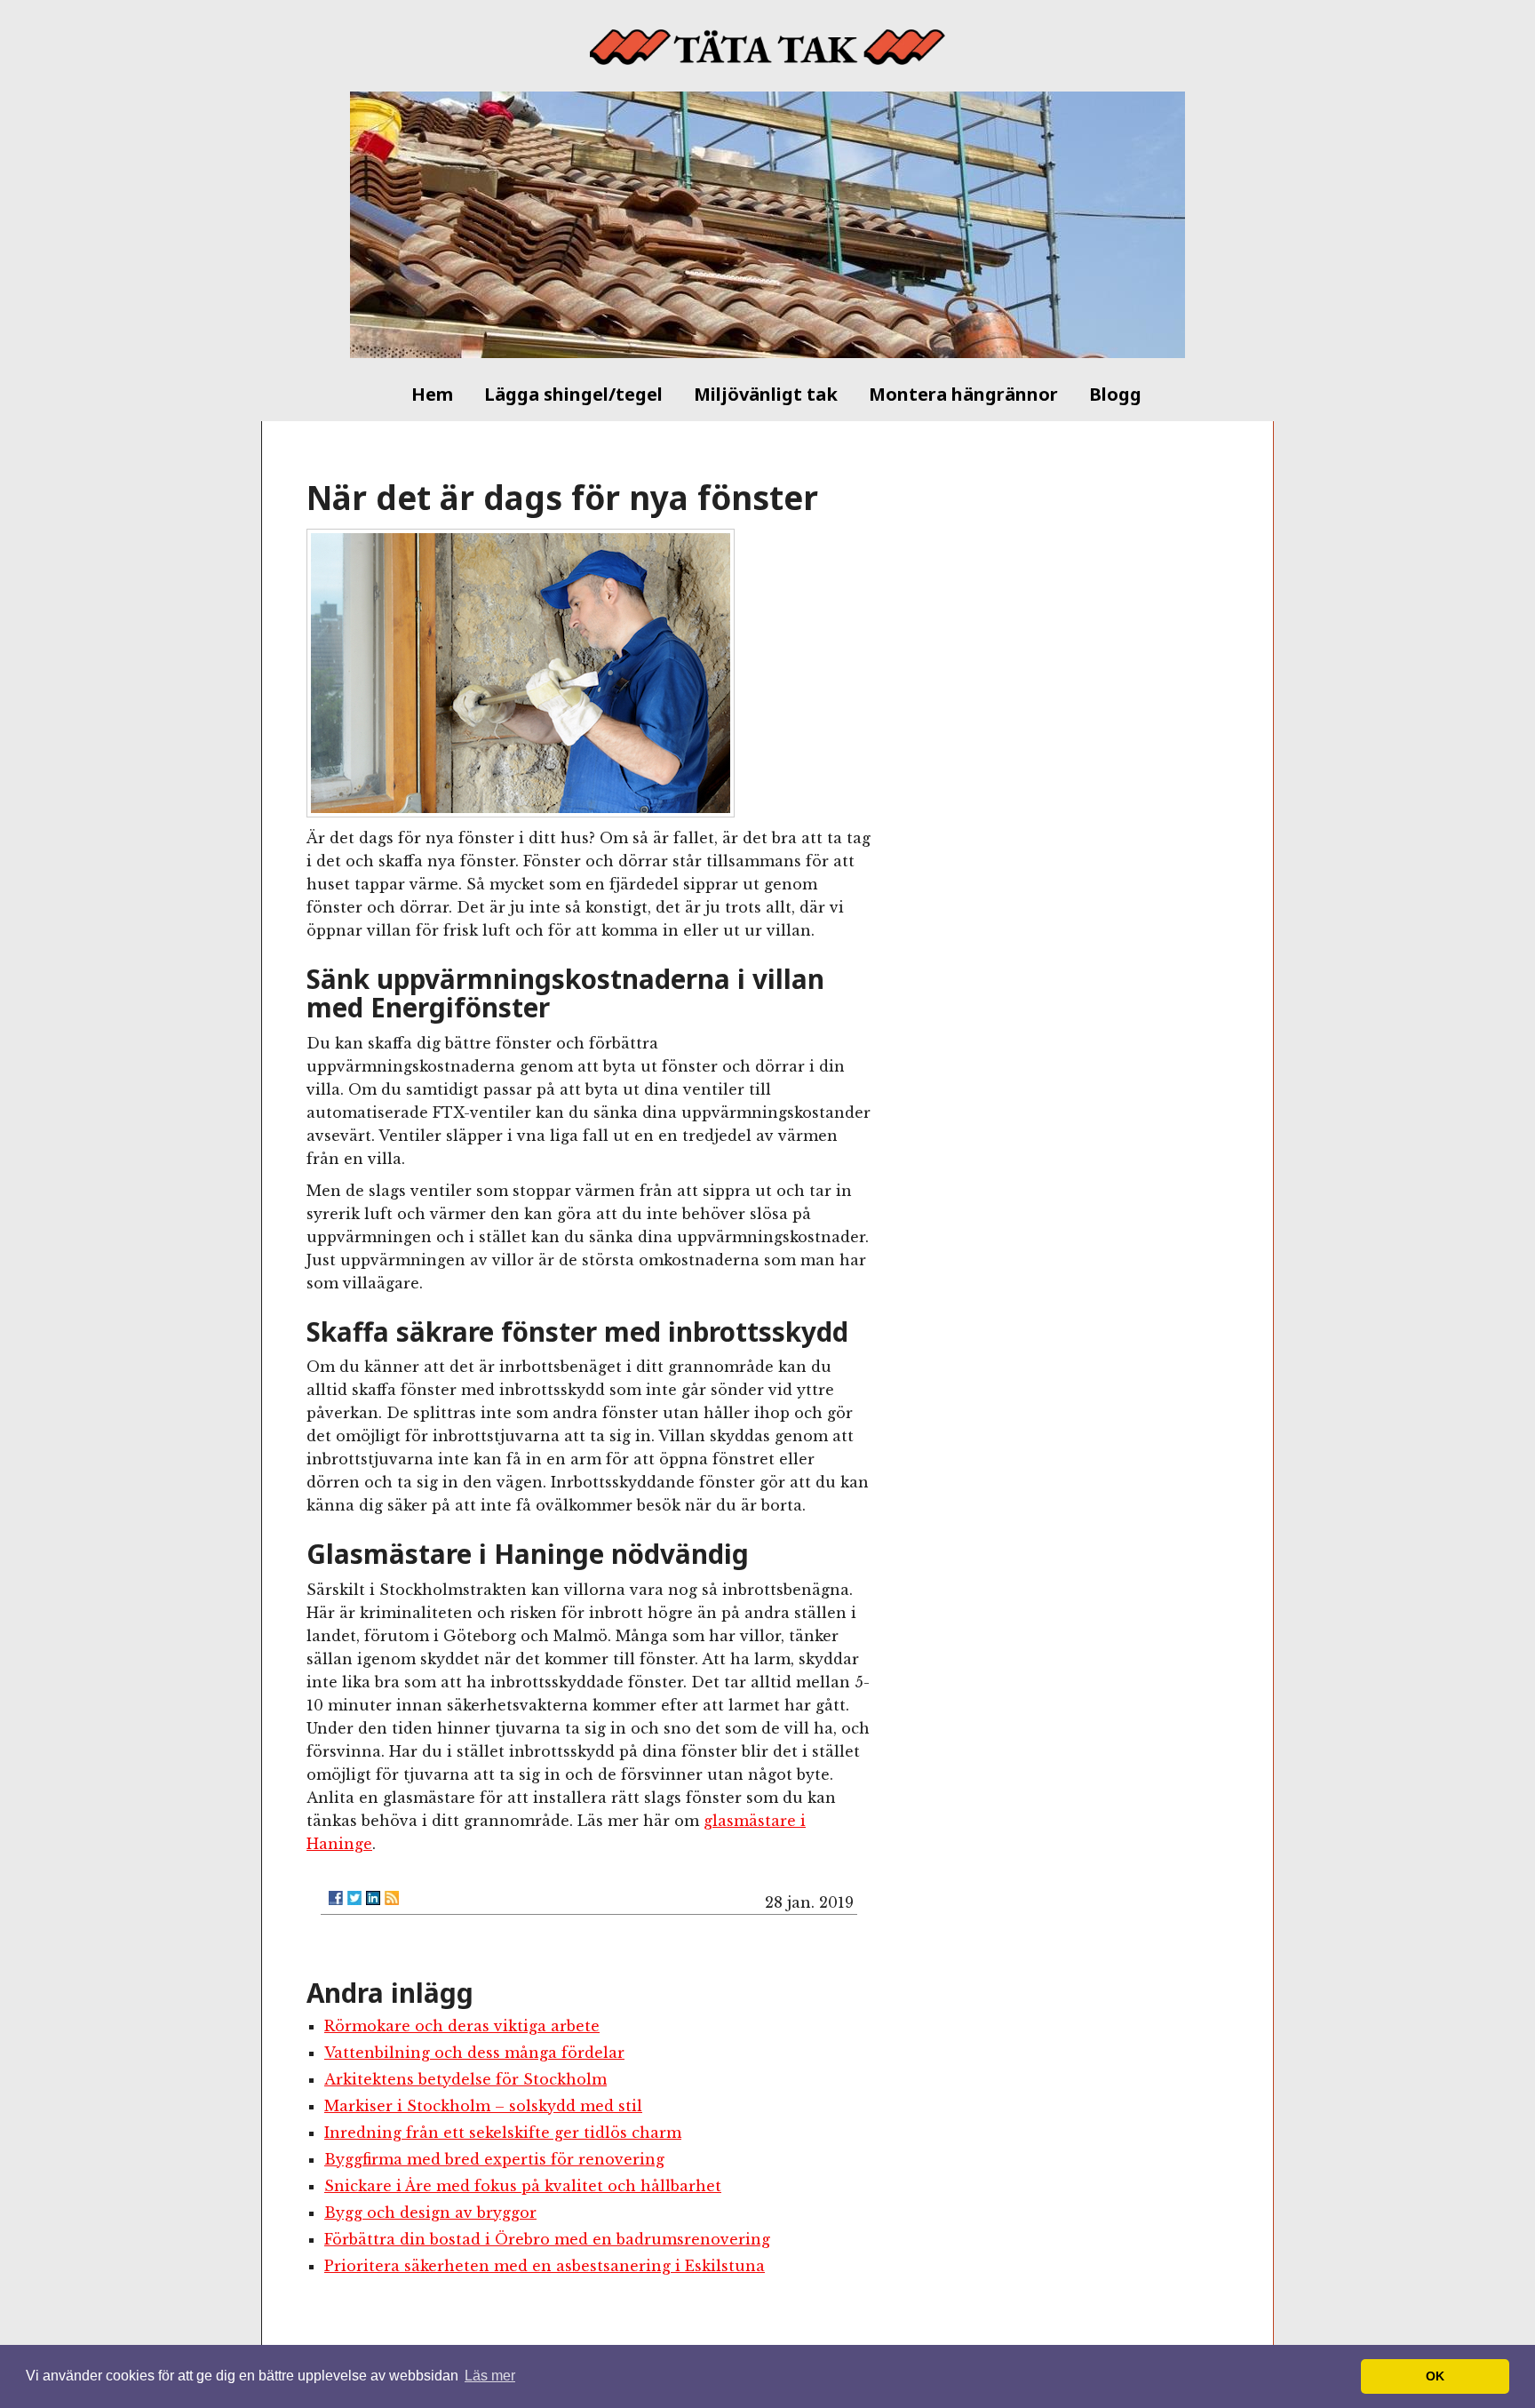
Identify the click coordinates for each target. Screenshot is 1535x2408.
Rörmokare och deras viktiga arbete (462, 2026)
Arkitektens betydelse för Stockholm (465, 2079)
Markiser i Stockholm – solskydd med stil (483, 2106)
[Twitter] (354, 1898)
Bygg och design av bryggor (430, 2213)
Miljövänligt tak (766, 394)
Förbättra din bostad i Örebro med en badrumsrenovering (547, 2239)
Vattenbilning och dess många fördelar (474, 2053)
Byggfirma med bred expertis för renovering (494, 2159)
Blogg (1115, 394)
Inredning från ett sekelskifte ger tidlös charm (503, 2133)
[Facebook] (336, 1898)
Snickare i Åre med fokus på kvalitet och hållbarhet (523, 2186)
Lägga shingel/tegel (573, 394)
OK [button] (1435, 2376)
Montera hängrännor (963, 394)
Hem (432, 394)
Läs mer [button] (490, 2376)
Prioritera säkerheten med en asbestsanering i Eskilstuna (545, 2266)
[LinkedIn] (373, 1898)
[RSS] (392, 1898)
